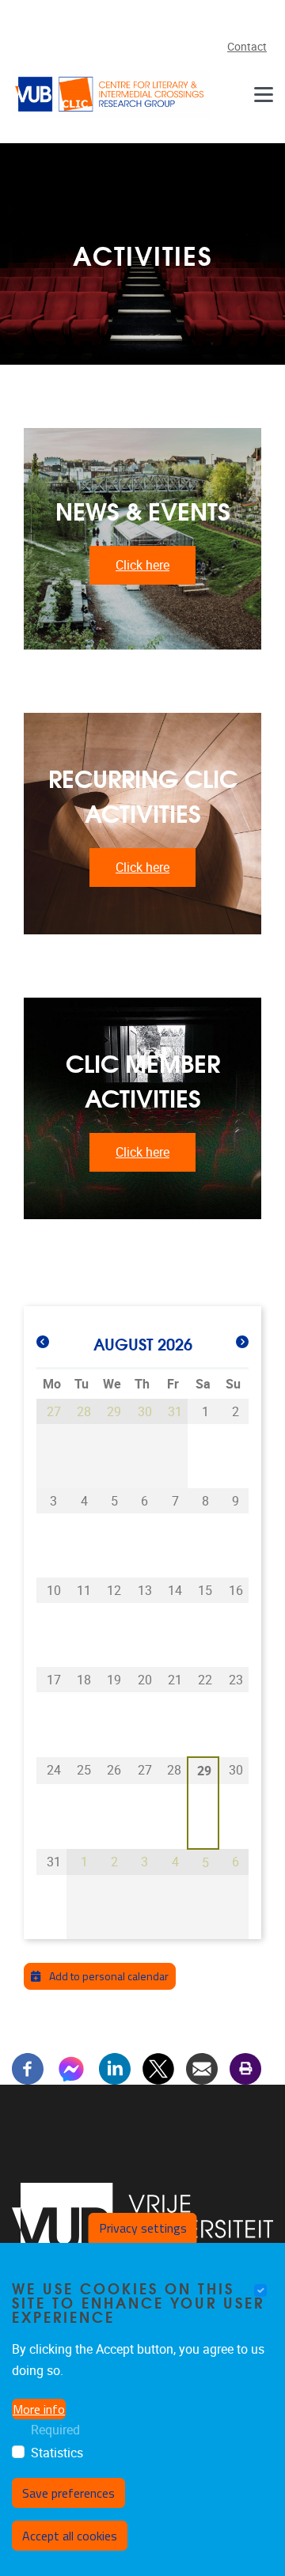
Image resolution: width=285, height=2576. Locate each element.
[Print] (245, 2068)
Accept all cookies (70, 2536)
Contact (247, 47)
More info (39, 2409)
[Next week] (242, 1343)
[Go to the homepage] (111, 94)
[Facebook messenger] (71, 2068)
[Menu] (264, 94)
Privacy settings (143, 2228)
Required (55, 2430)
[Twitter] (158, 2068)
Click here (142, 565)
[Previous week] (43, 1343)
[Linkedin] (115, 2068)
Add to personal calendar (108, 1976)
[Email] (202, 2068)
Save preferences (68, 2493)
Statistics (57, 2453)
